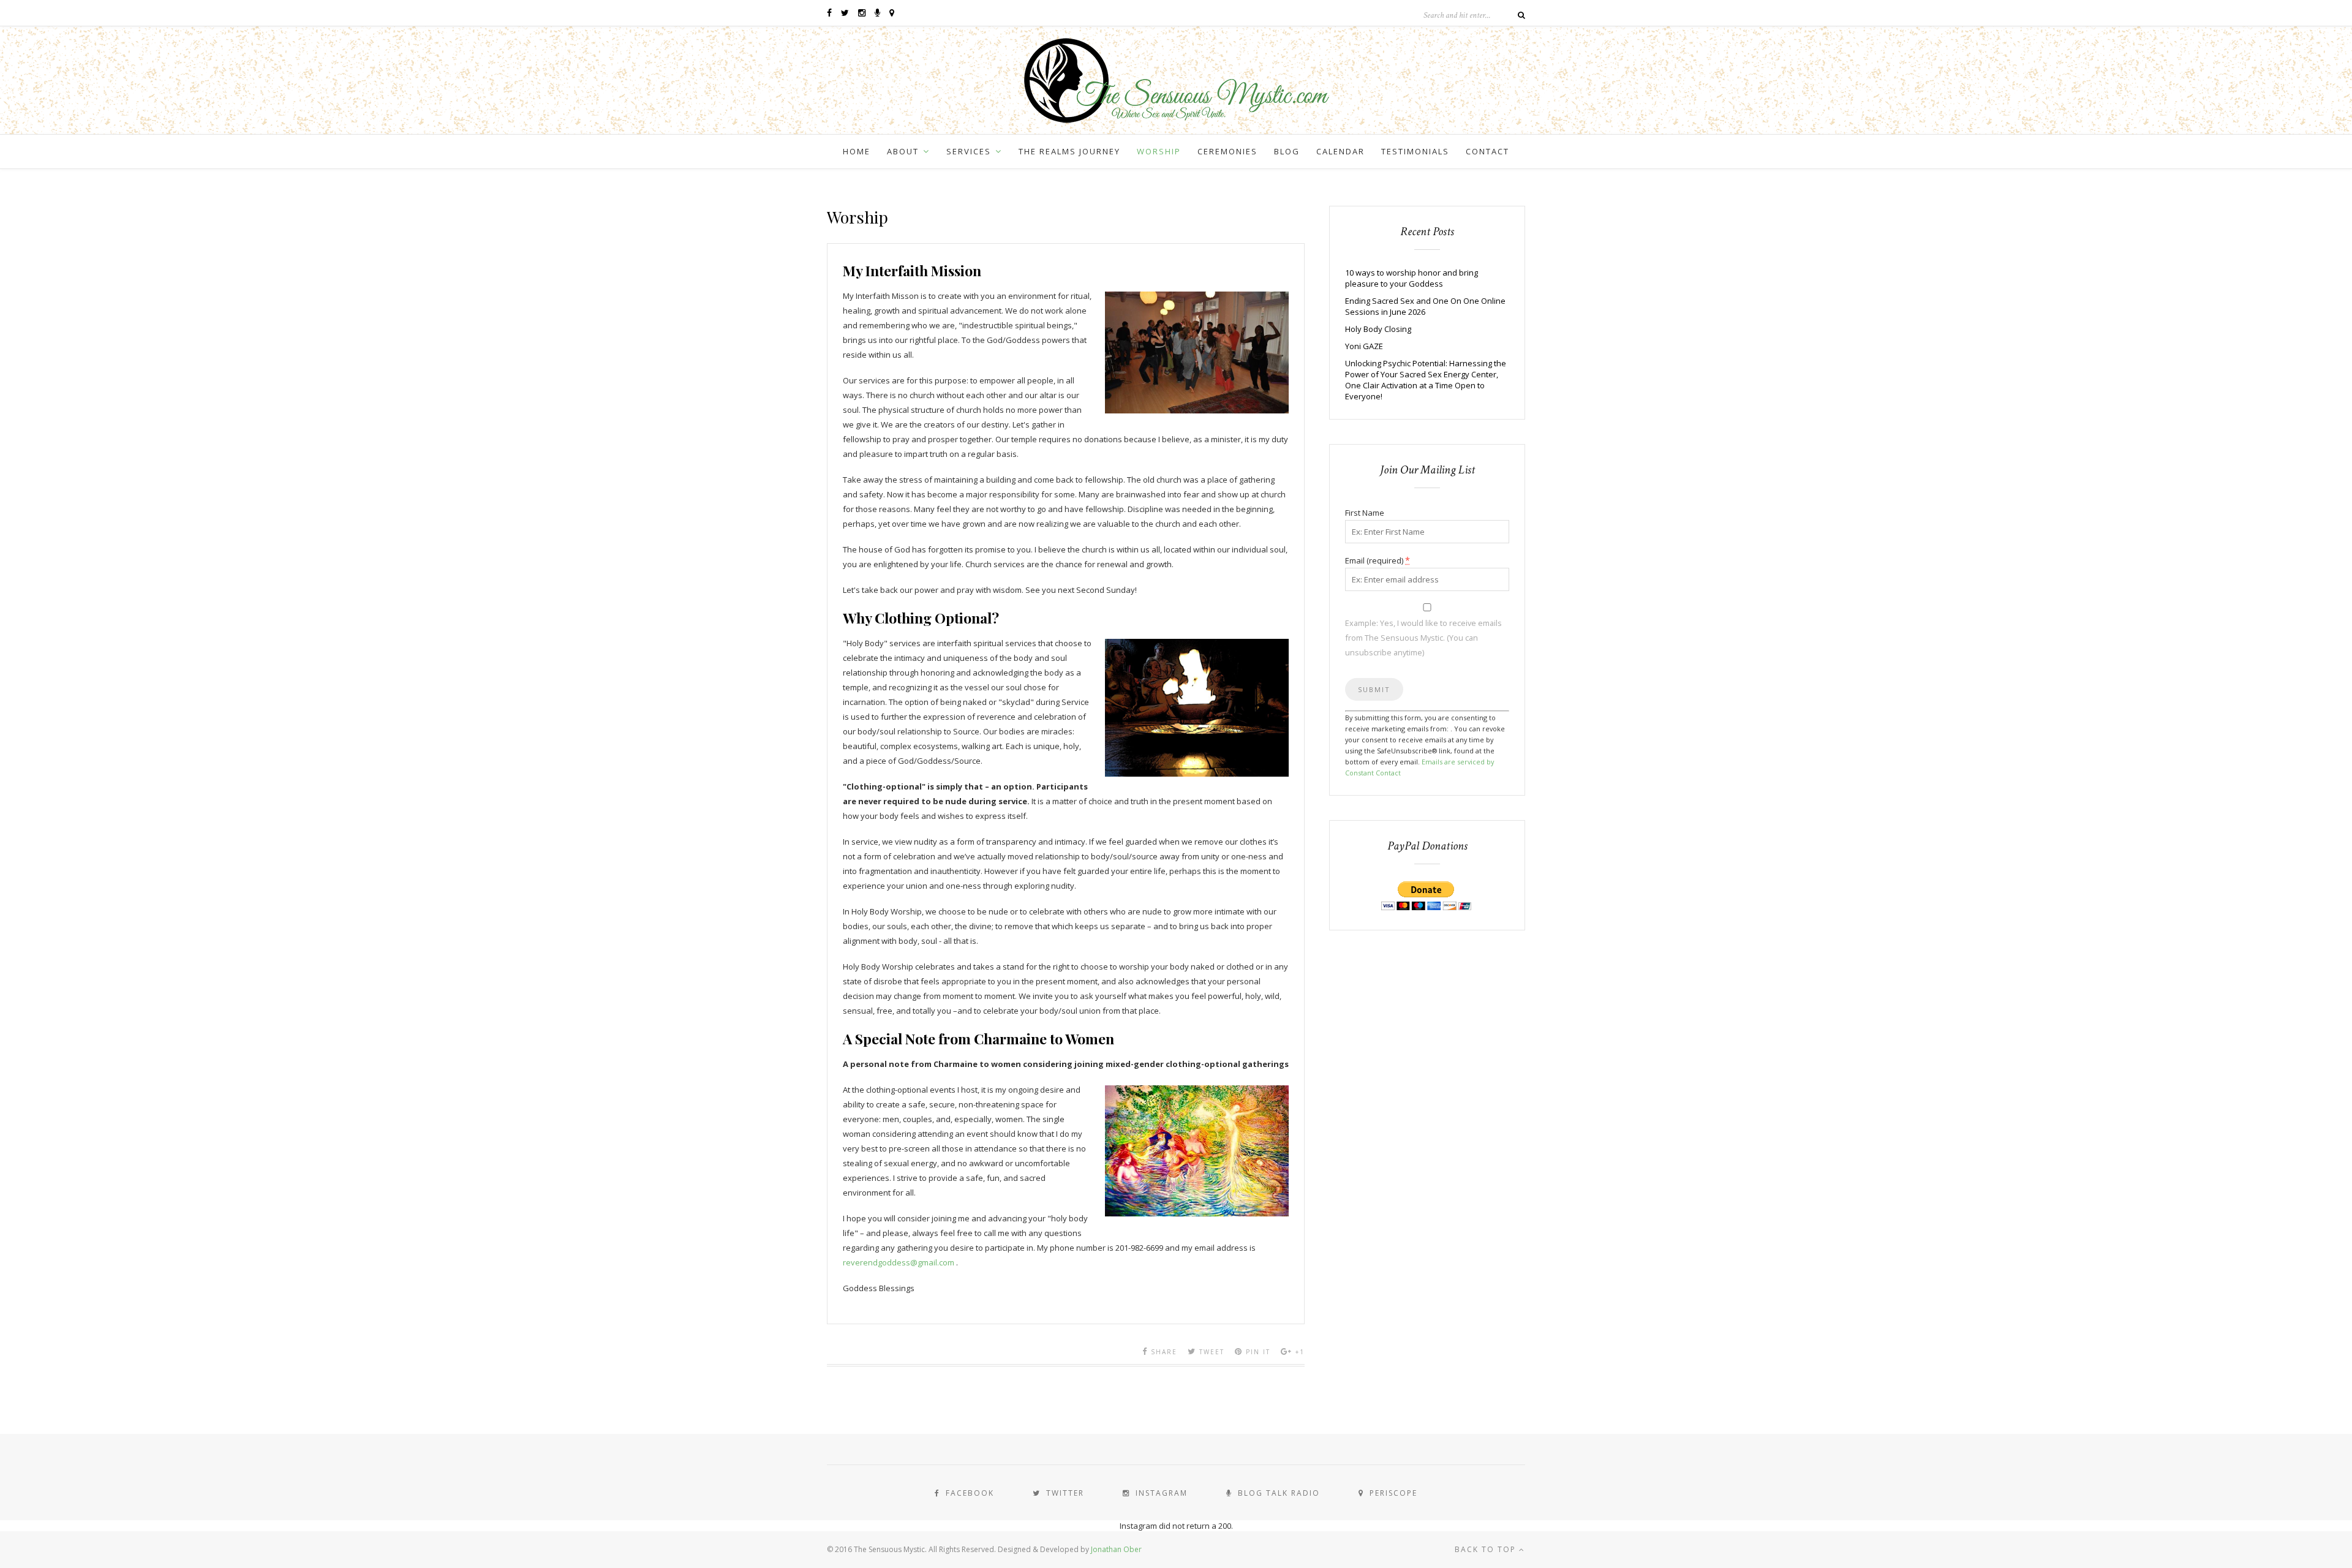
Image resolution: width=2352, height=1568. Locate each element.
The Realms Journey (1069, 151)
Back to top (1487, 1549)
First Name (1365, 513)
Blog (1287, 151)
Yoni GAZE (1364, 346)
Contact (1487, 151)
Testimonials (1415, 151)
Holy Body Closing (1378, 329)
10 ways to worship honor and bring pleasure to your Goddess (1412, 278)
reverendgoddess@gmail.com (899, 1262)
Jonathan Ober (1116, 1549)
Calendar (1340, 151)
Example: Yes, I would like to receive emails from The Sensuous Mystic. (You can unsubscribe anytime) (1423, 638)
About (903, 151)
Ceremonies (1227, 151)
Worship (1159, 151)
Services (969, 151)
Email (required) (1378, 560)
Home (857, 151)
